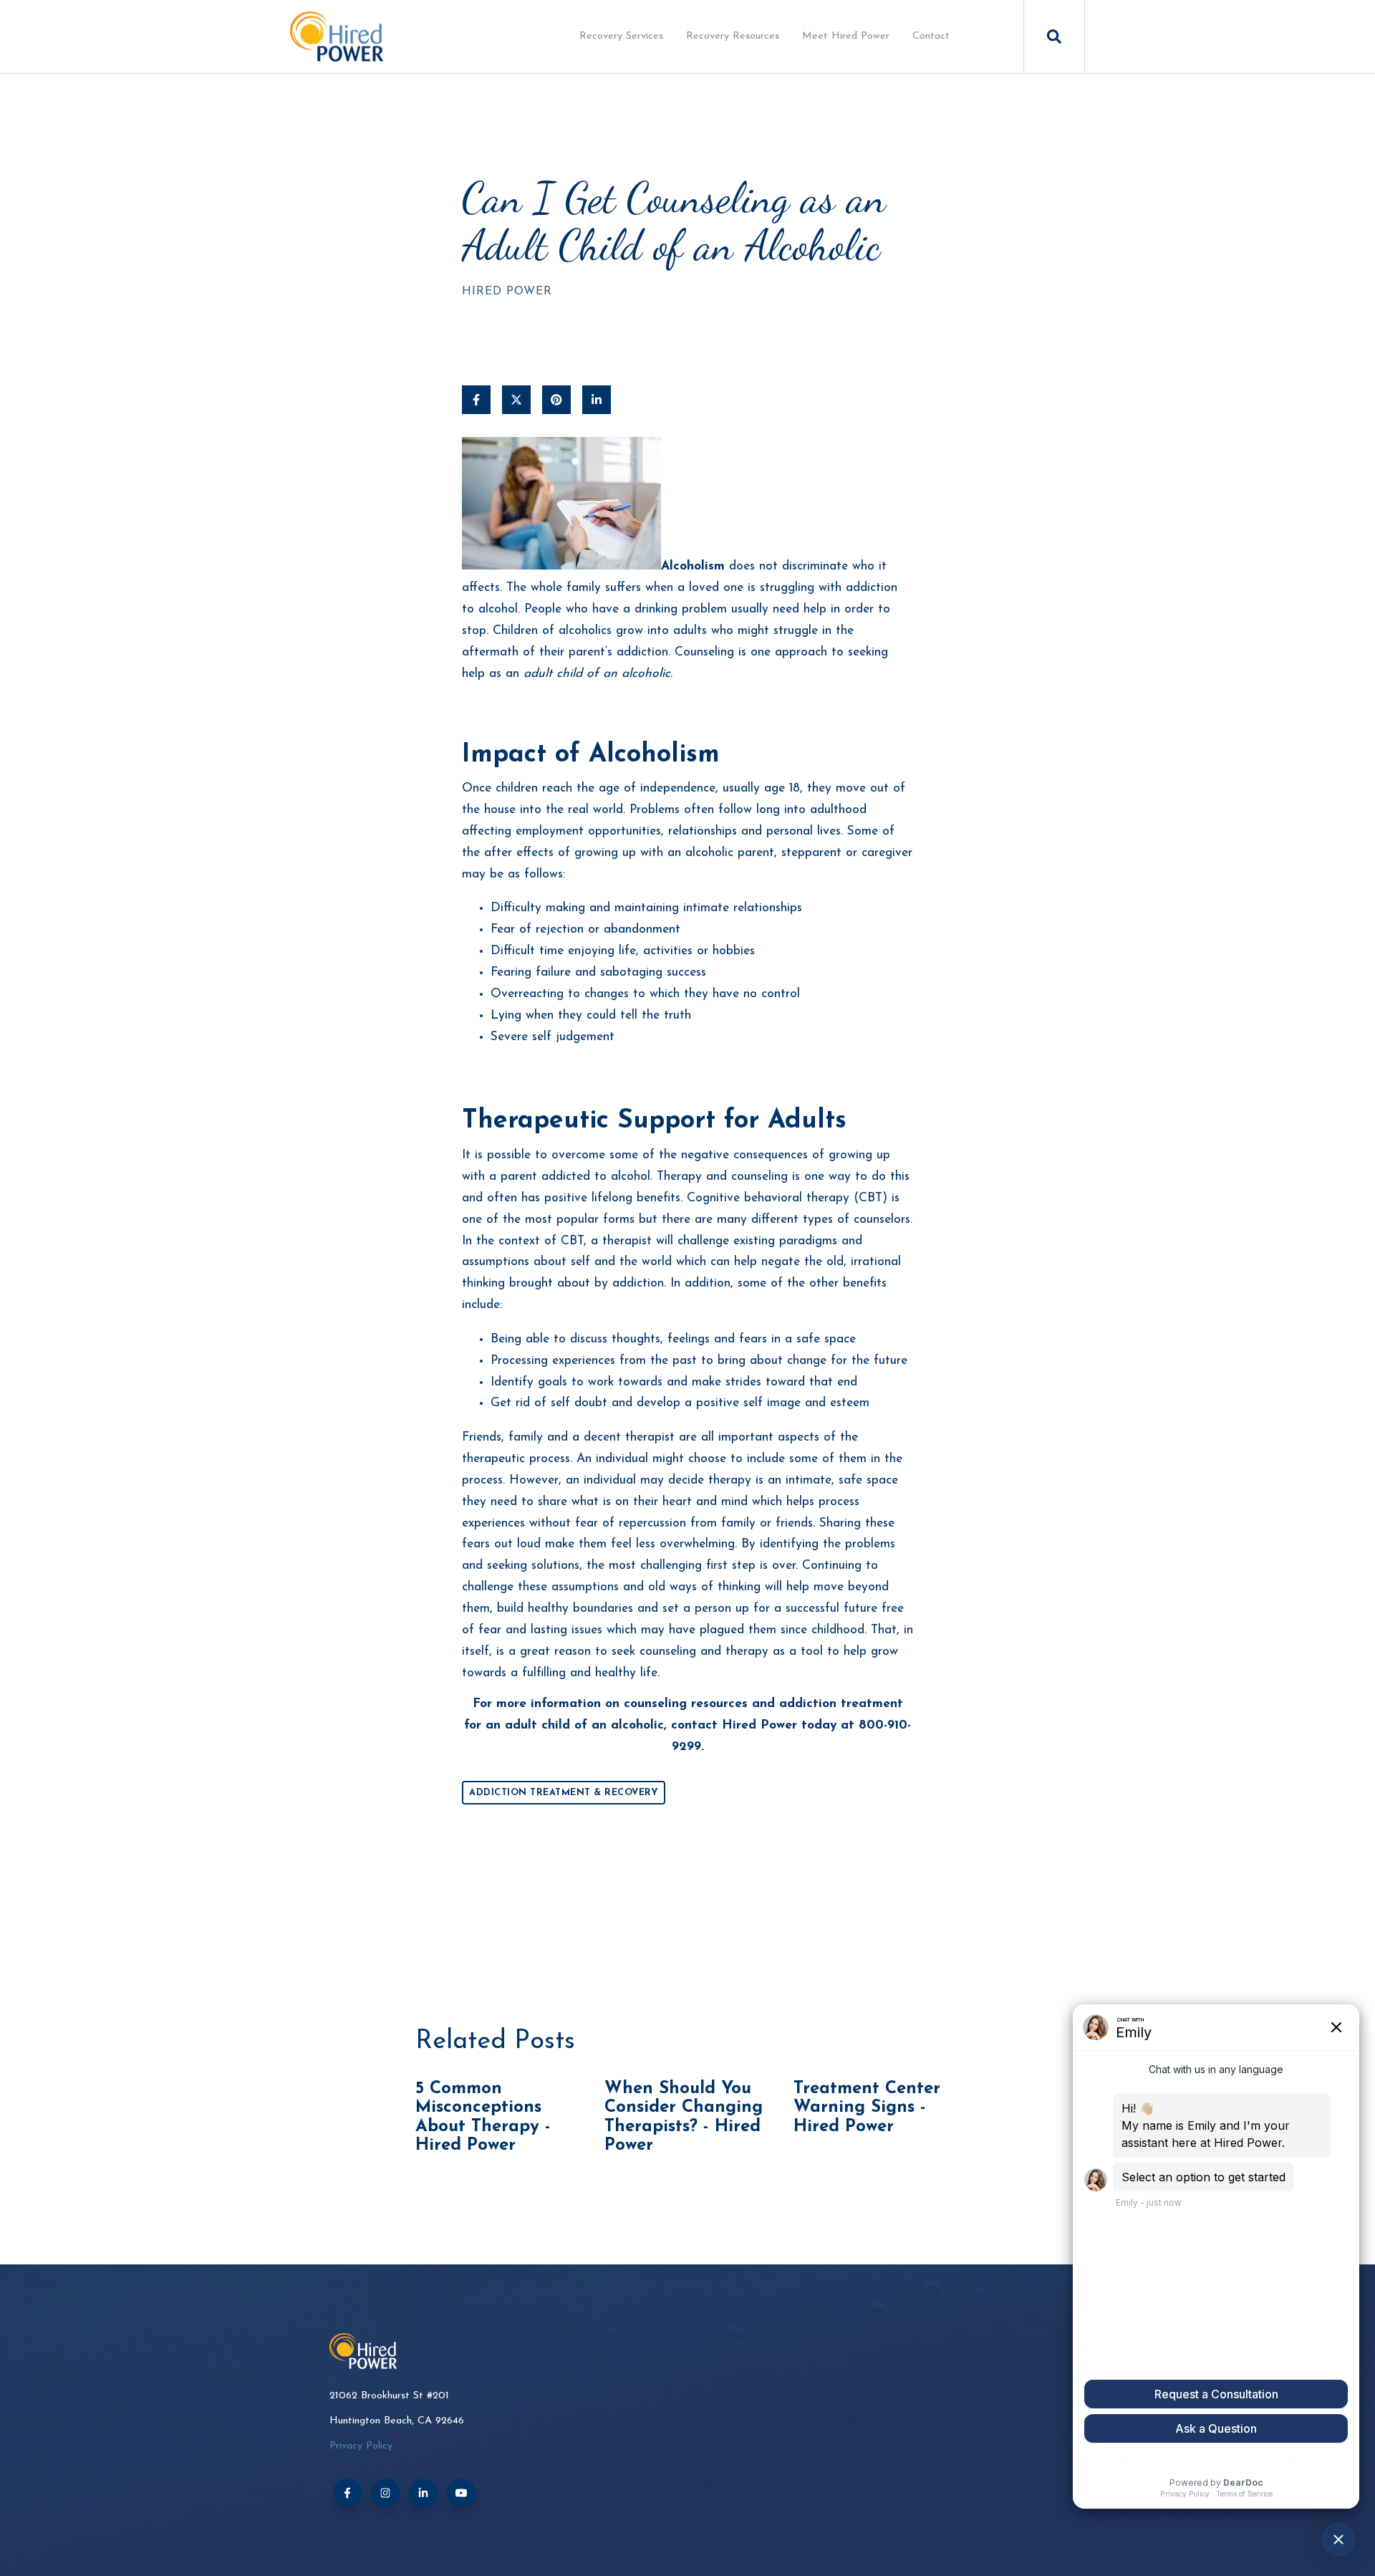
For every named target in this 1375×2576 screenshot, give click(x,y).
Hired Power (507, 292)
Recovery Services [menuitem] (621, 36)
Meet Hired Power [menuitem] (846, 36)
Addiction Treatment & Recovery (564, 1793)
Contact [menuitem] (931, 36)
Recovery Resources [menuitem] (733, 36)
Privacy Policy (361, 2446)
